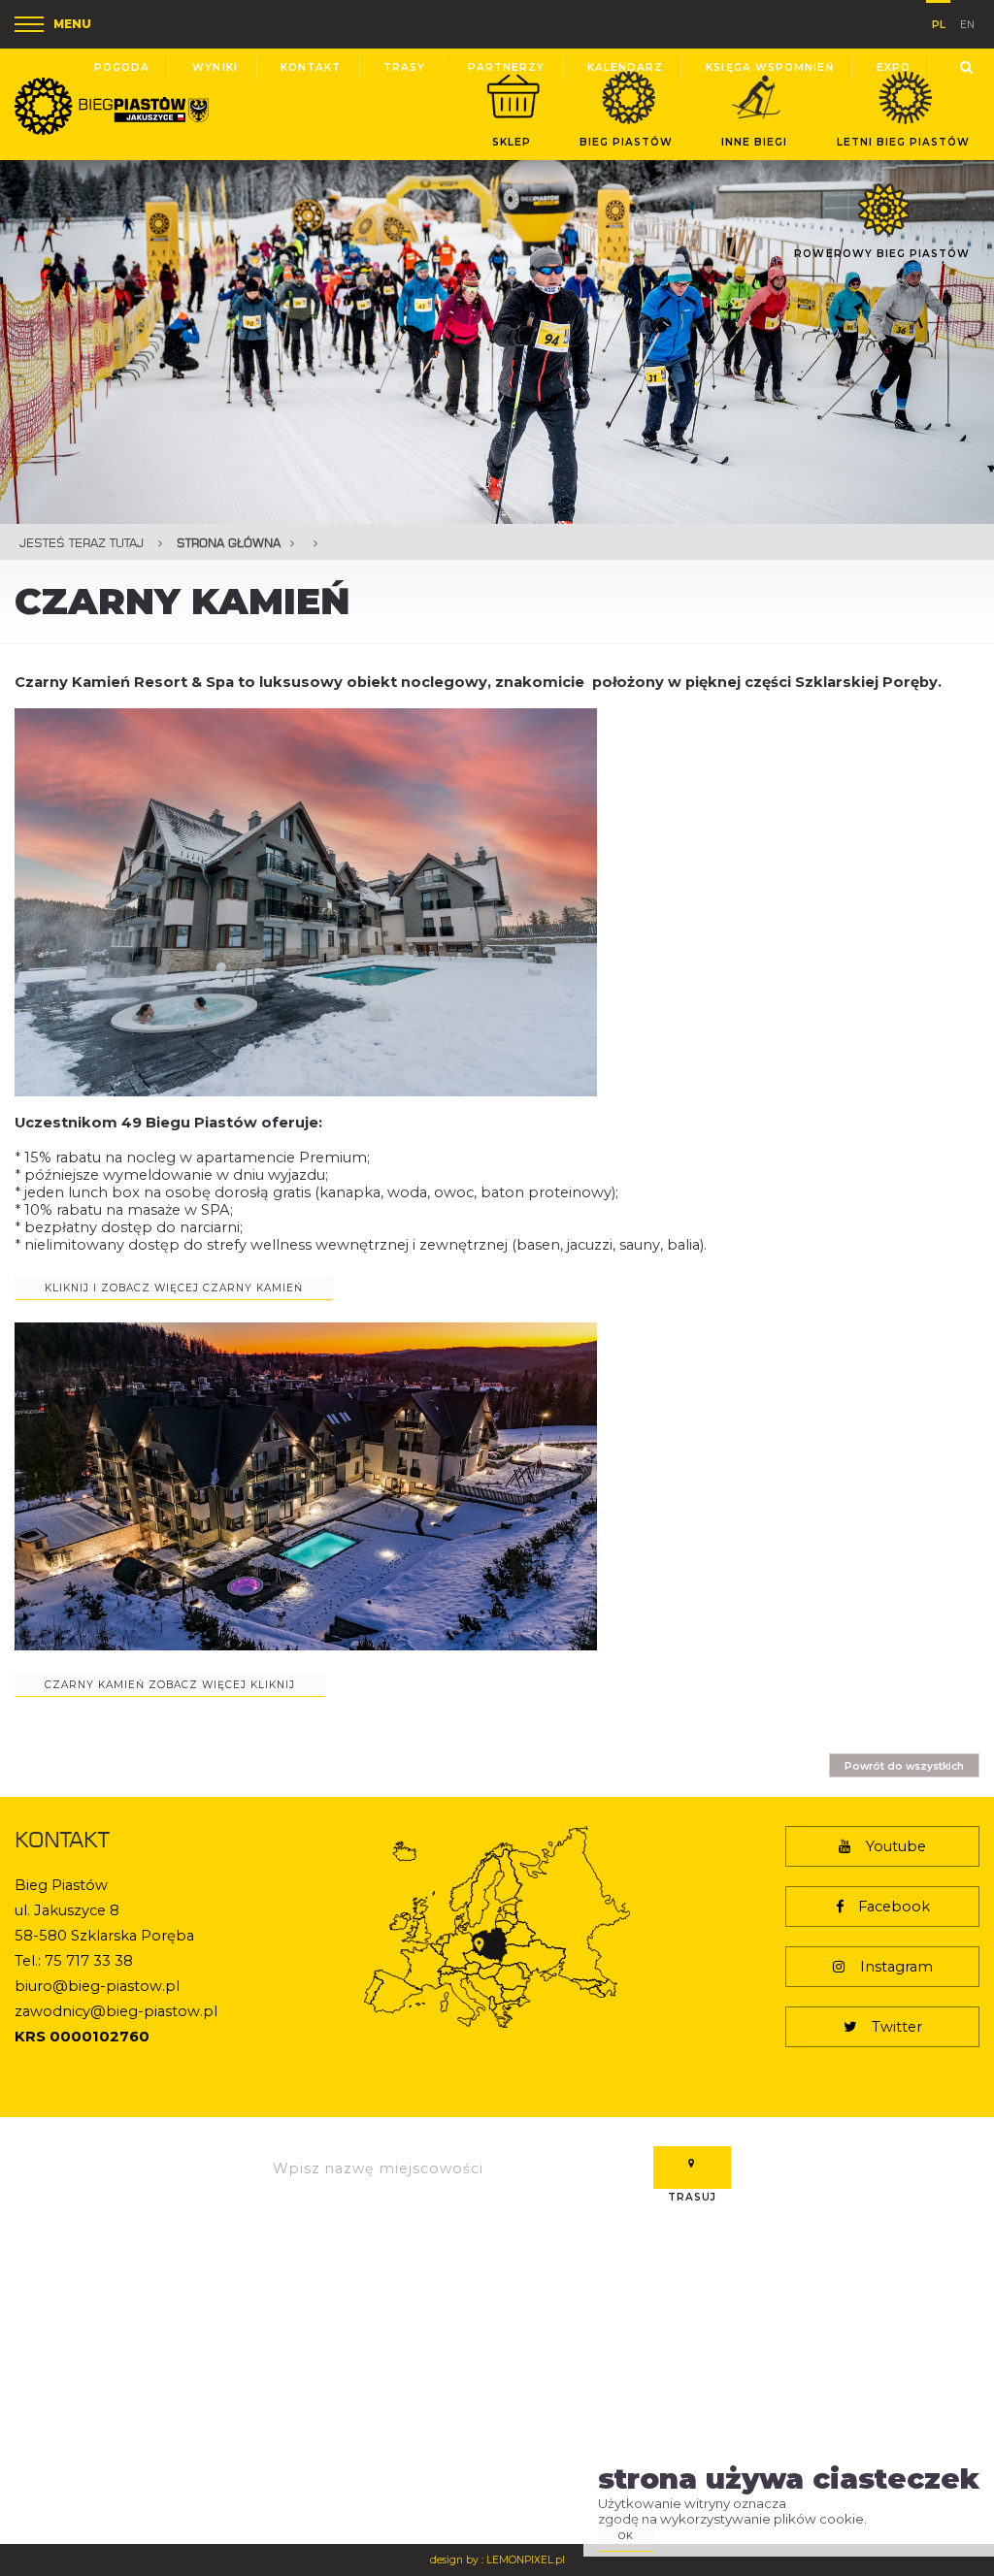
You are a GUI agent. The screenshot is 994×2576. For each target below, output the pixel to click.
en (967, 23)
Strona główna (229, 543)
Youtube (896, 1846)
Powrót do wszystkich (904, 1766)
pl (939, 21)
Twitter (897, 2027)
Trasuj (692, 2168)
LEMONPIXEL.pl (526, 2560)
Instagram (896, 1967)
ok (626, 2536)
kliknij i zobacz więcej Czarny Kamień (174, 1288)
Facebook (894, 1907)
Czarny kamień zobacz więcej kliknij (170, 1685)
